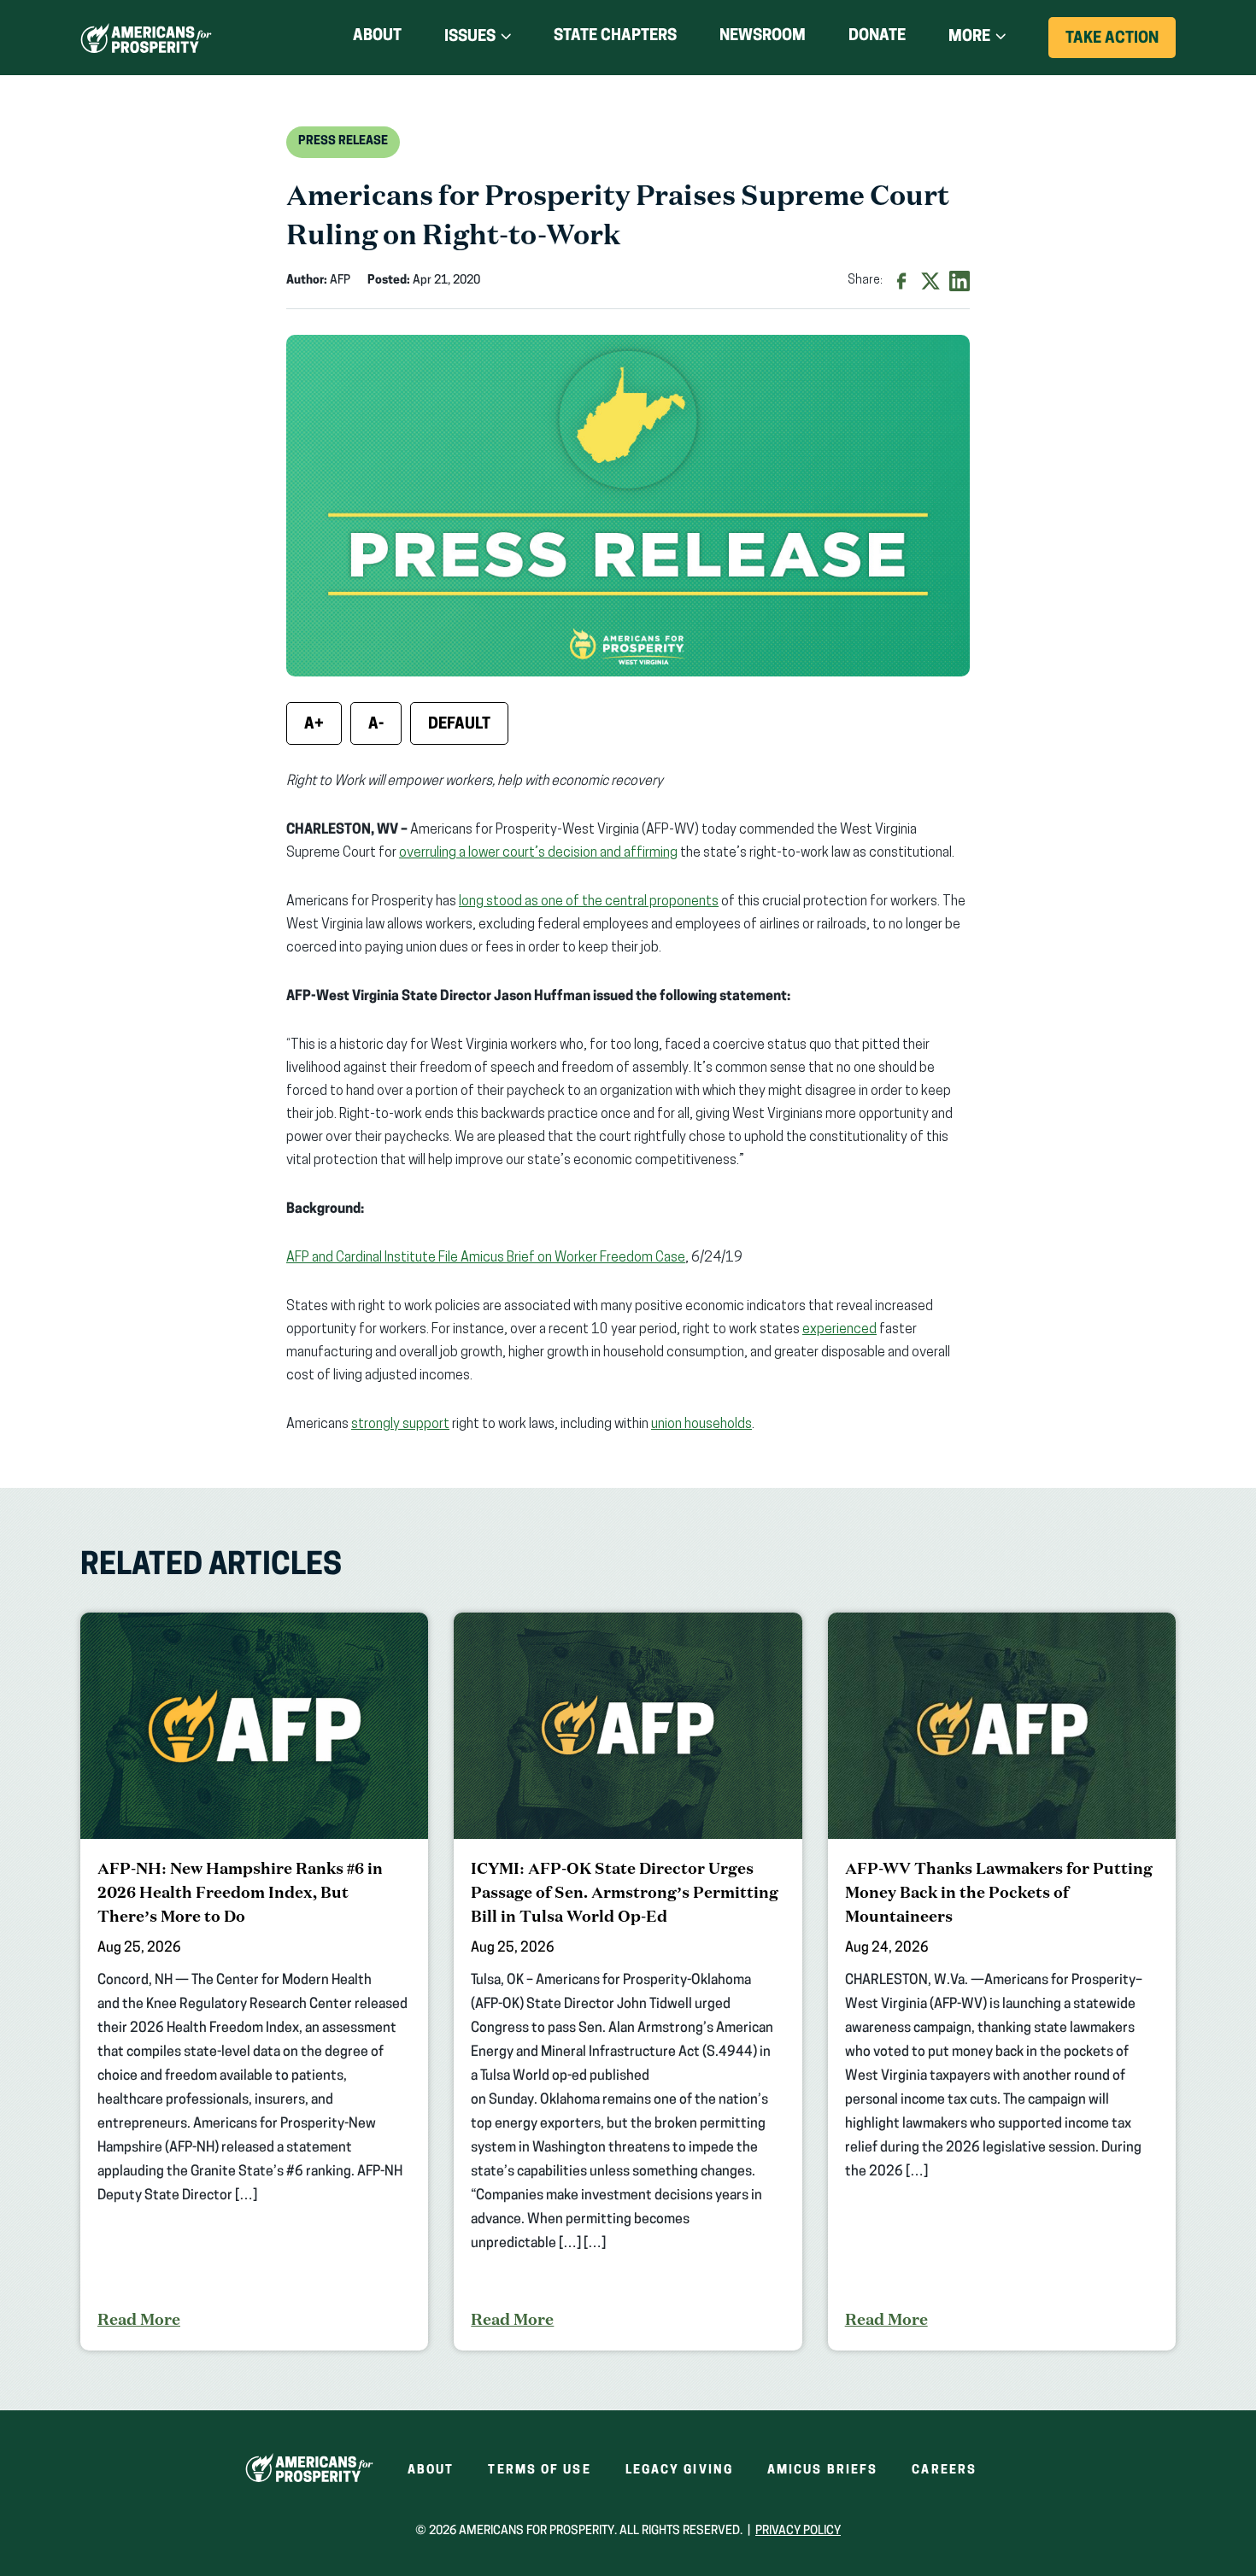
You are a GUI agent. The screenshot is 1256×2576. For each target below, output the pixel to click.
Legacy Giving (679, 2471)
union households (701, 1425)
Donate (877, 40)
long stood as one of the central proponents (589, 902)
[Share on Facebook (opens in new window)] (901, 281)
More (969, 38)
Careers (944, 2471)
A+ (314, 725)
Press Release (343, 141)
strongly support (400, 1425)
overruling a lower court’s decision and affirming (538, 853)
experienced (839, 1330)
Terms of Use (539, 2471)
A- (376, 725)
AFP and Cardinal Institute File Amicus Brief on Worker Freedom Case (486, 1258)
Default (459, 725)
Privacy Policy (798, 2531)
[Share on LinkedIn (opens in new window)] (960, 281)
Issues (470, 38)
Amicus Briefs (822, 2471)
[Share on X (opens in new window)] (930, 281)
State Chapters (615, 37)
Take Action (1121, 44)
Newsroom (763, 37)
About (377, 37)
